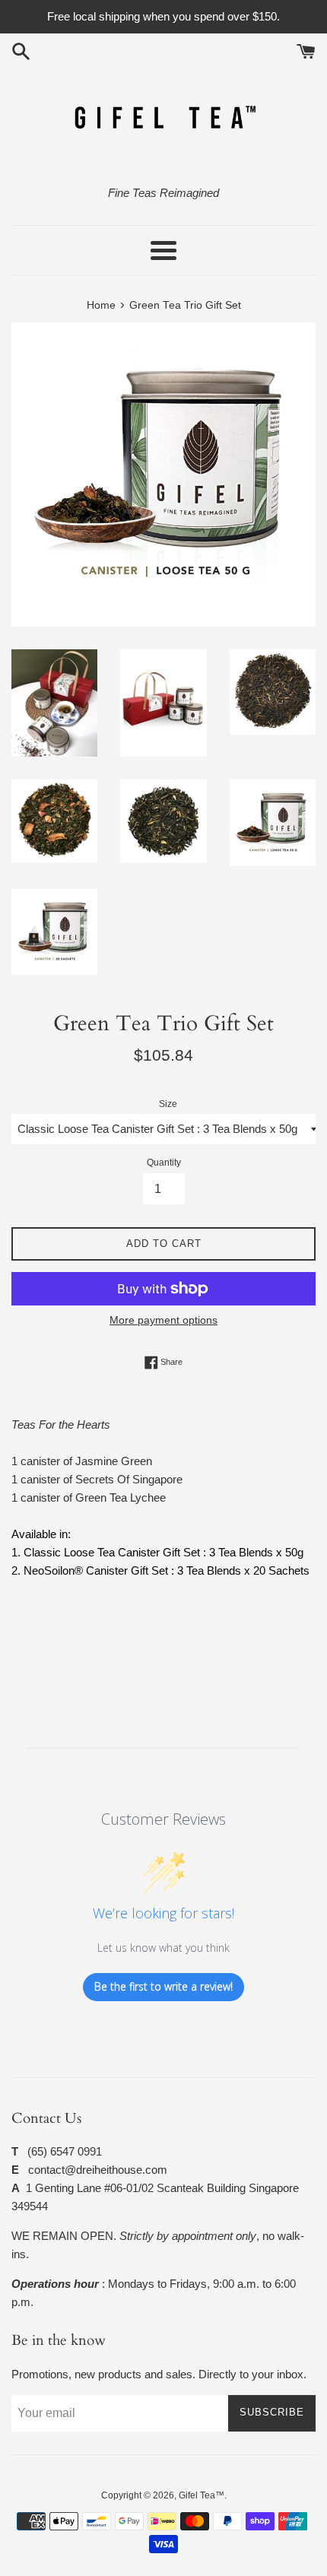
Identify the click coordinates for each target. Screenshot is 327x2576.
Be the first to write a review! (163, 1986)
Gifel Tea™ (202, 2495)
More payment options (163, 1320)
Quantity (164, 1163)
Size (168, 1104)
